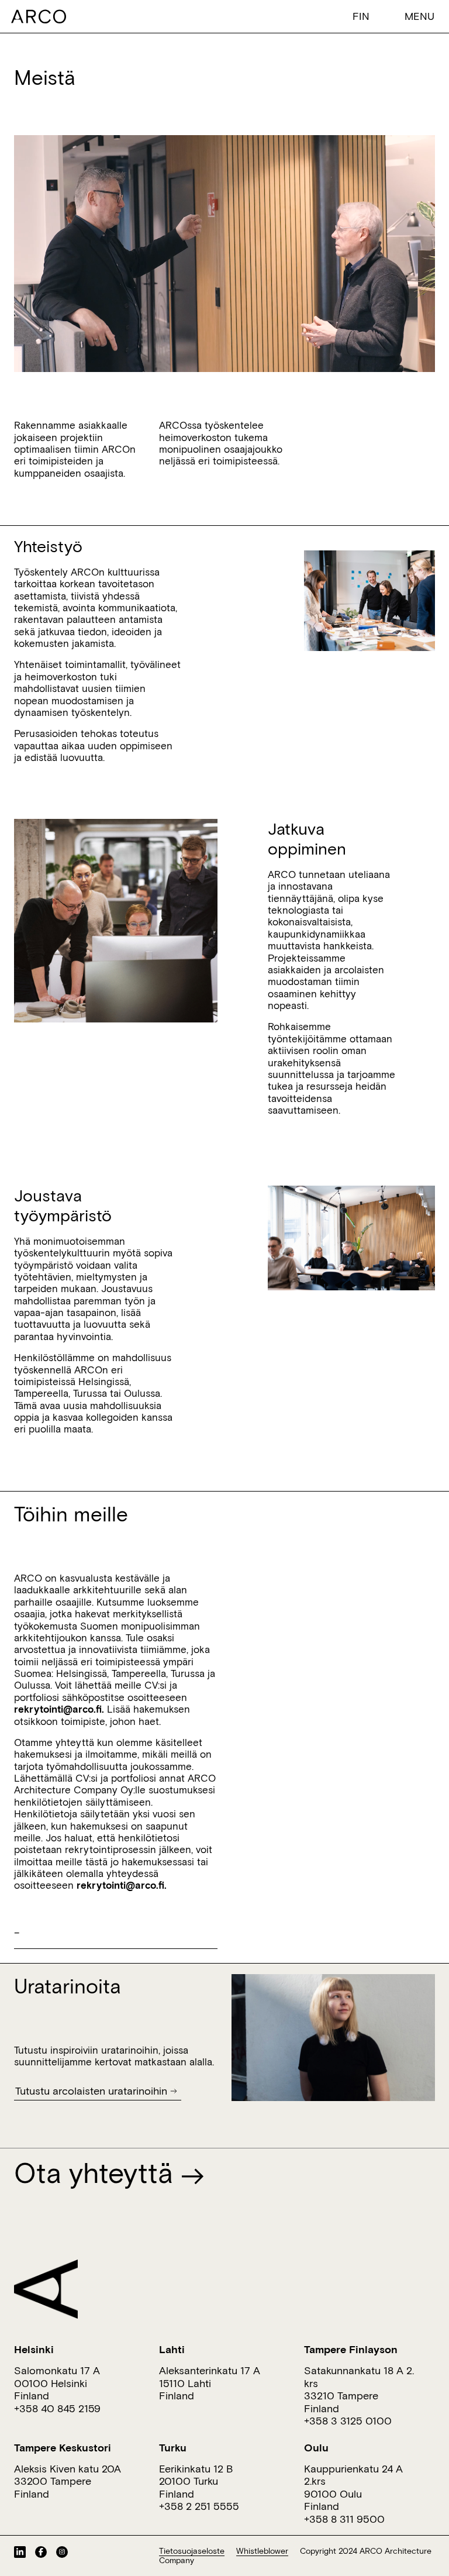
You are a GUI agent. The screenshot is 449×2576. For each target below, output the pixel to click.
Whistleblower (262, 2551)
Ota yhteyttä (97, 2172)
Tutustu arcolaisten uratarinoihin (91, 2091)
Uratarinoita (68, 1986)
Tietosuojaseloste (192, 2551)
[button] (364, 16)
